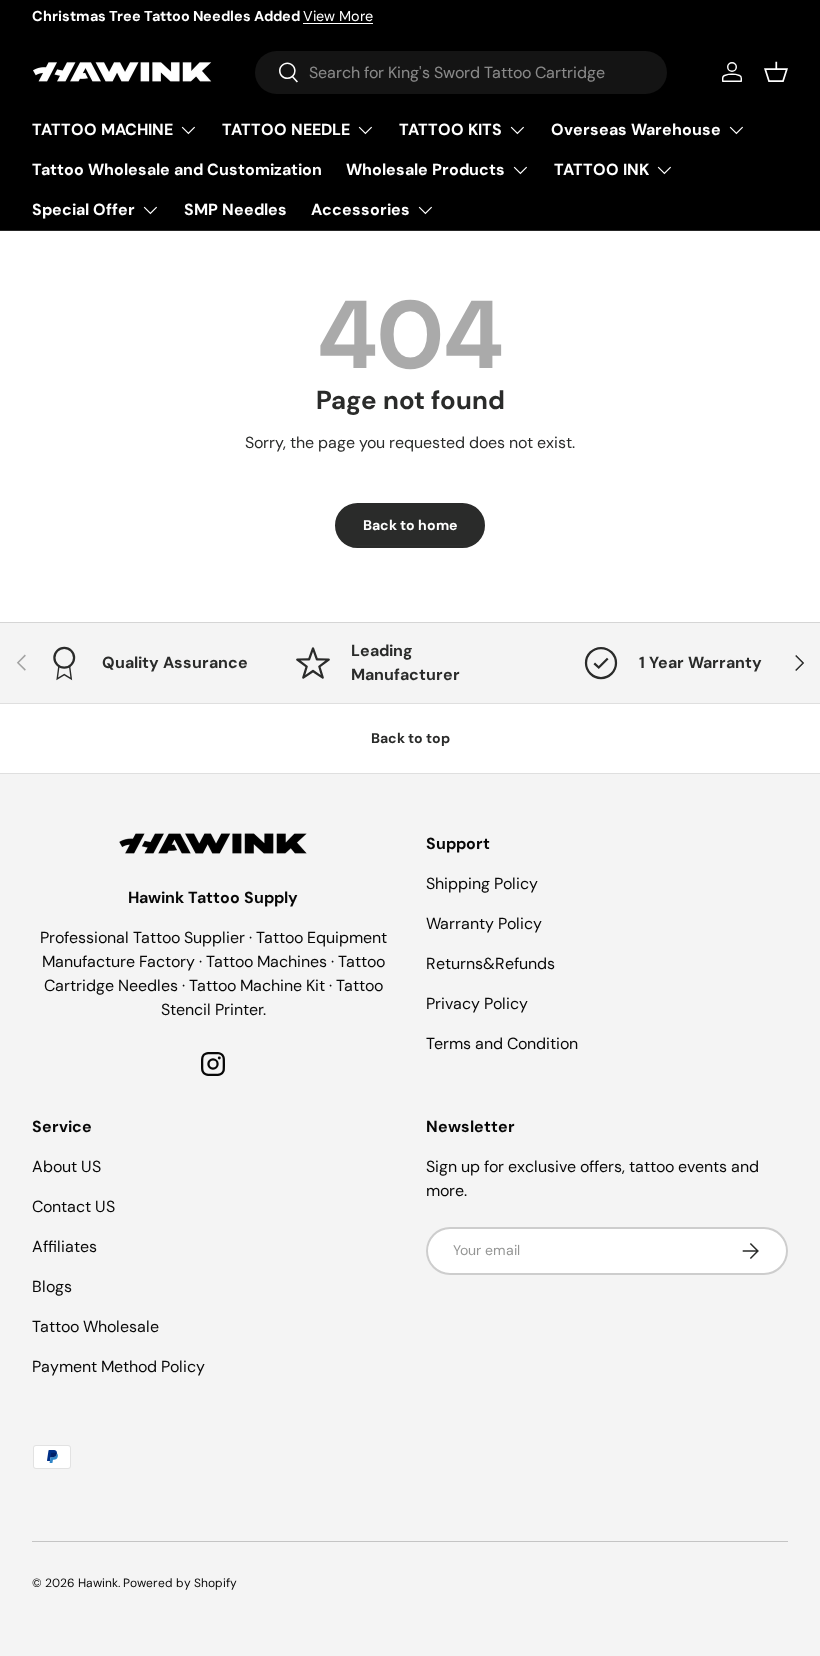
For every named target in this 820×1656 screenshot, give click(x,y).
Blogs (52, 1286)
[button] (776, 72)
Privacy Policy (477, 1003)
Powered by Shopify (180, 1583)
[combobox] (461, 72)
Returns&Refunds (490, 963)
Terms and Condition (502, 1043)
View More (338, 16)
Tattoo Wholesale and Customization (177, 169)
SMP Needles (235, 209)
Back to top (410, 738)
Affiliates (64, 1246)
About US (66, 1166)
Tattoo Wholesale (95, 1326)
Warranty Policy (484, 923)
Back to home (410, 525)
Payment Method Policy (118, 1366)
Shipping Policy (482, 883)
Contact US (73, 1206)
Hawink (98, 1583)
